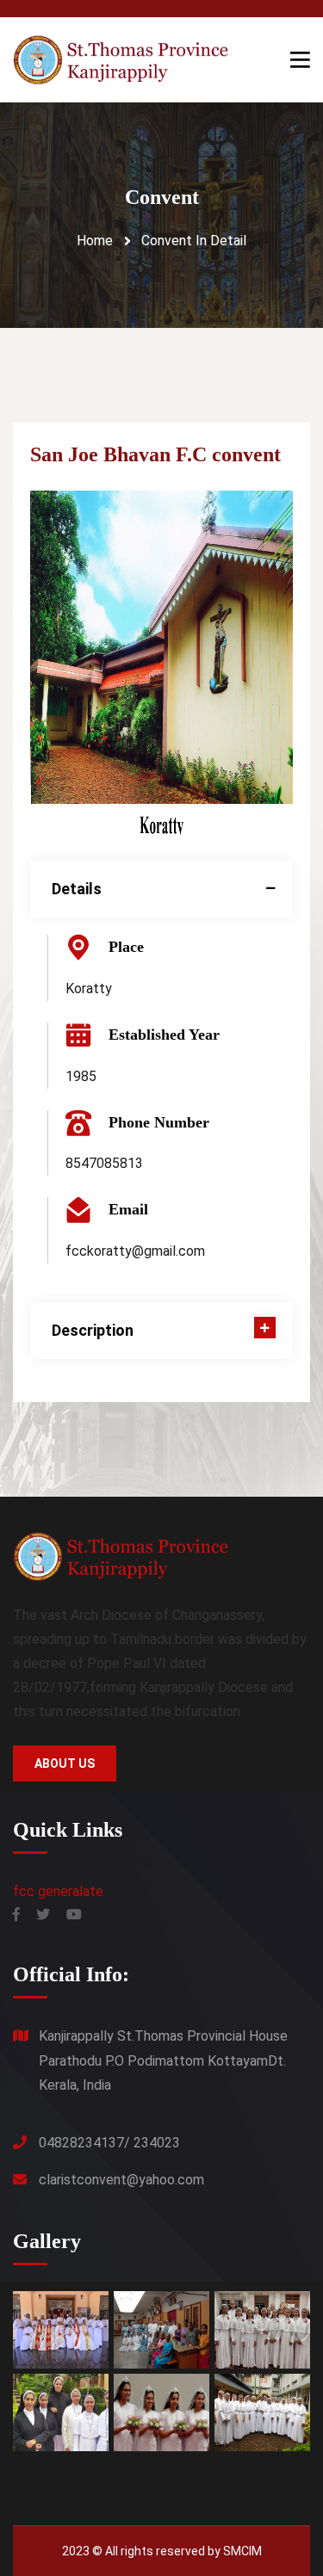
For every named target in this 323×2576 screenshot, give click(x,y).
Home (95, 241)
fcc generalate (58, 1891)
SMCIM (242, 2551)
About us (65, 1764)
